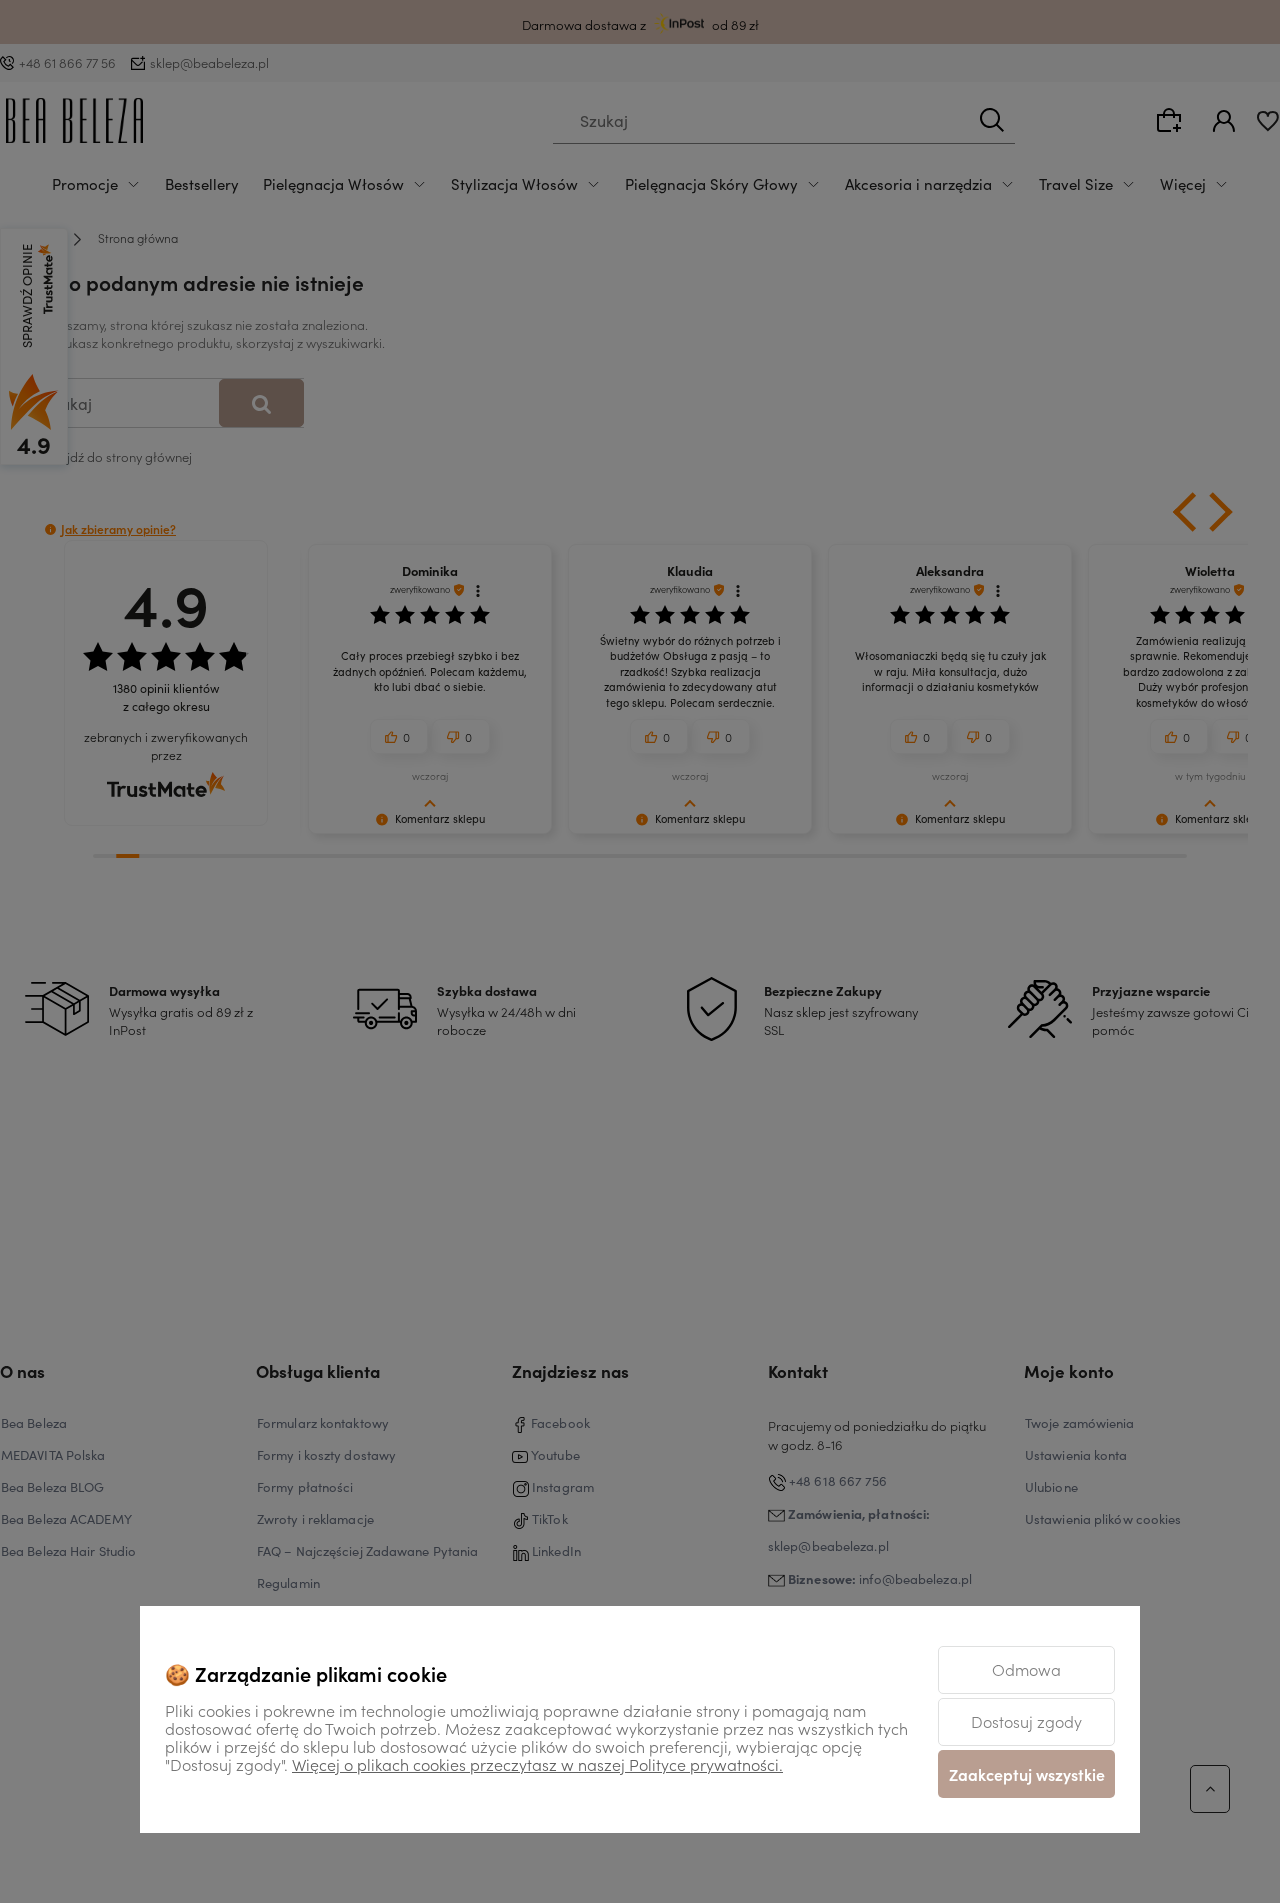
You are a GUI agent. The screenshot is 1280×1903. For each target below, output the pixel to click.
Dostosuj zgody (1026, 1721)
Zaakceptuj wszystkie (1027, 1774)
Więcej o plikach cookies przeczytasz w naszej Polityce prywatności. (537, 1764)
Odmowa (1026, 1669)
